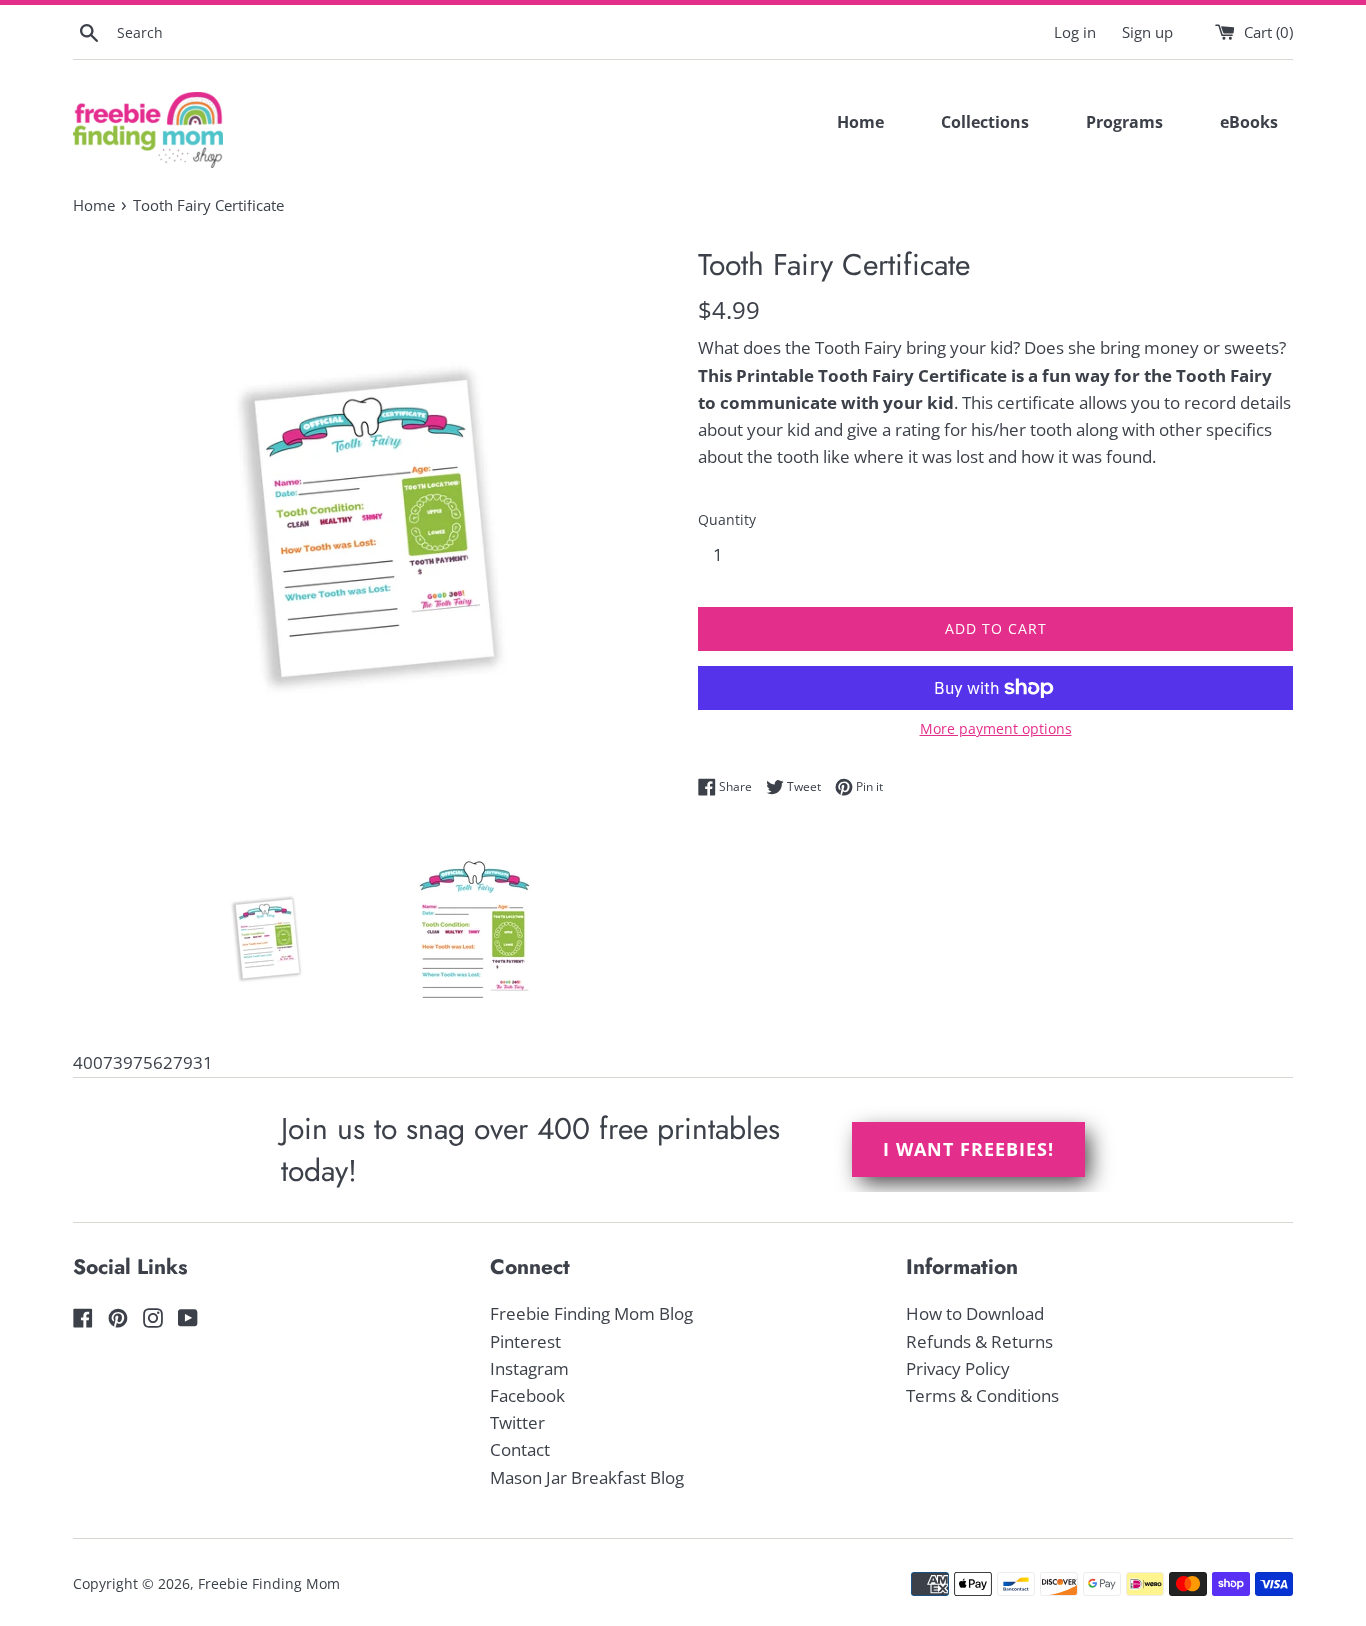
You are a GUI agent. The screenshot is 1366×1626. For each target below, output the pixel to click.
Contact (520, 1449)
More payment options (996, 728)
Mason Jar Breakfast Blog (587, 1477)
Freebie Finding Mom (269, 1583)
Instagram (529, 1368)
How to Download (975, 1313)
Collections (985, 122)
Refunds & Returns (979, 1341)
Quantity (727, 519)
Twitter (517, 1422)
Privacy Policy (958, 1368)
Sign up (1147, 32)
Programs (1124, 122)
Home (860, 122)
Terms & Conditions (982, 1395)
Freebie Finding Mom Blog (591, 1313)
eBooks (1249, 122)
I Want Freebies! (968, 1149)
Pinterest (525, 1341)
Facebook (527, 1395)
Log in (1075, 32)
